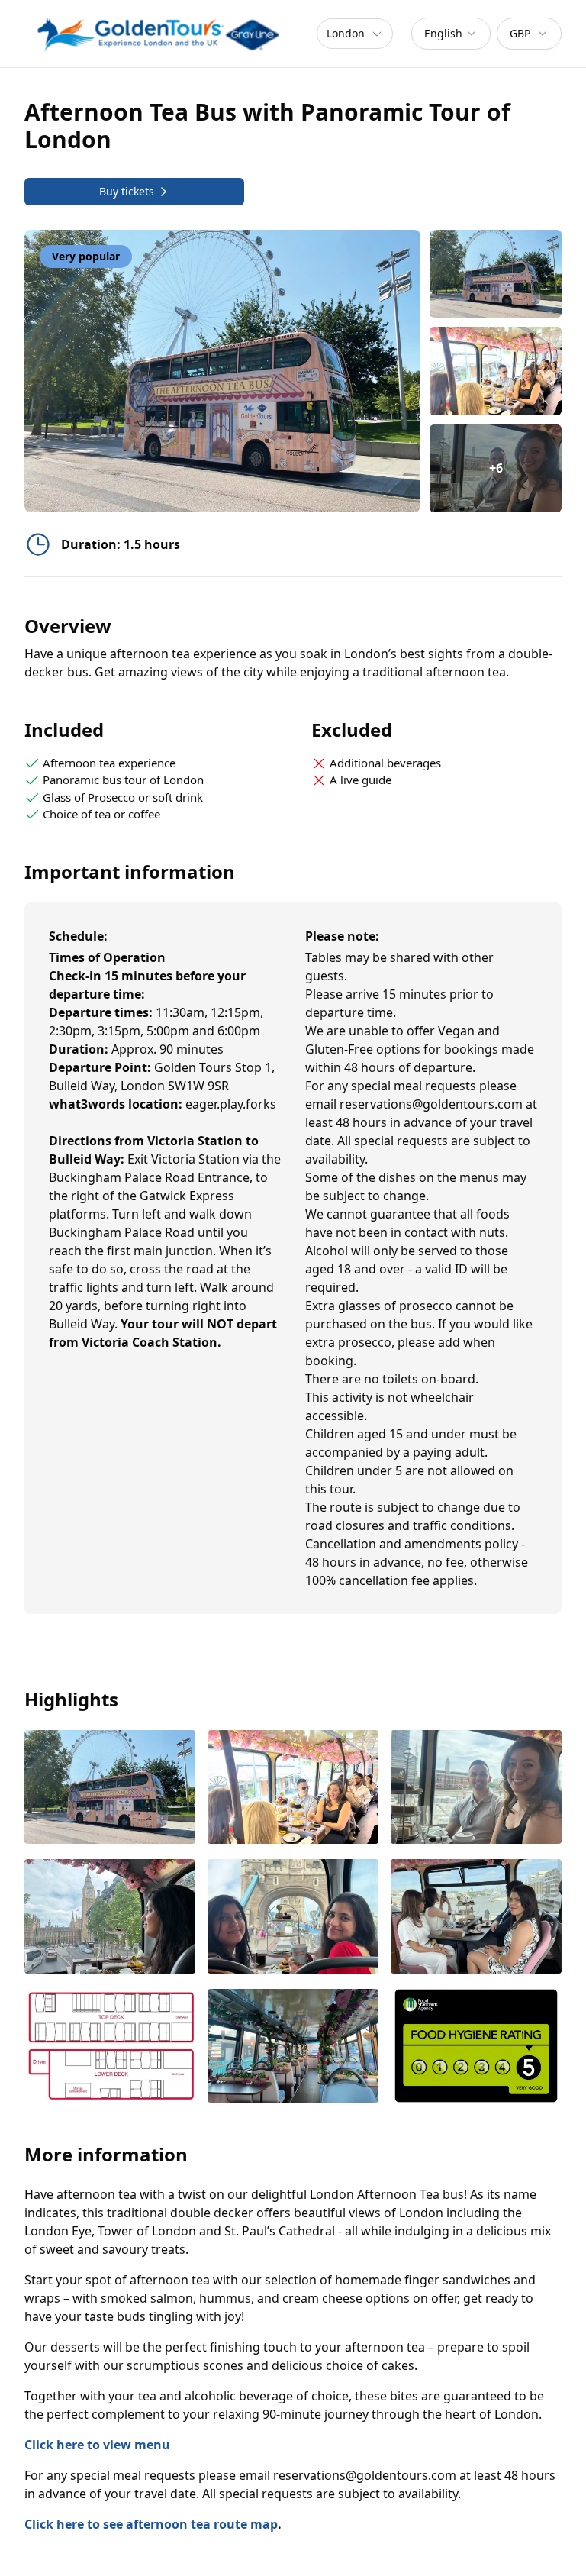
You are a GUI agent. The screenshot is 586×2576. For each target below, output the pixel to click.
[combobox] (451, 34)
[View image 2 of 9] (496, 371)
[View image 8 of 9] (293, 2047)
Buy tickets (127, 191)
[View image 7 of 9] (110, 2047)
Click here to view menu (97, 2445)
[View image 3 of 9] (476, 1788)
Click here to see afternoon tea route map (151, 2524)
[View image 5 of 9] (293, 1917)
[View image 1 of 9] (496, 274)
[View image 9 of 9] (476, 2047)
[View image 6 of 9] (476, 1917)
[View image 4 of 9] (110, 1917)
